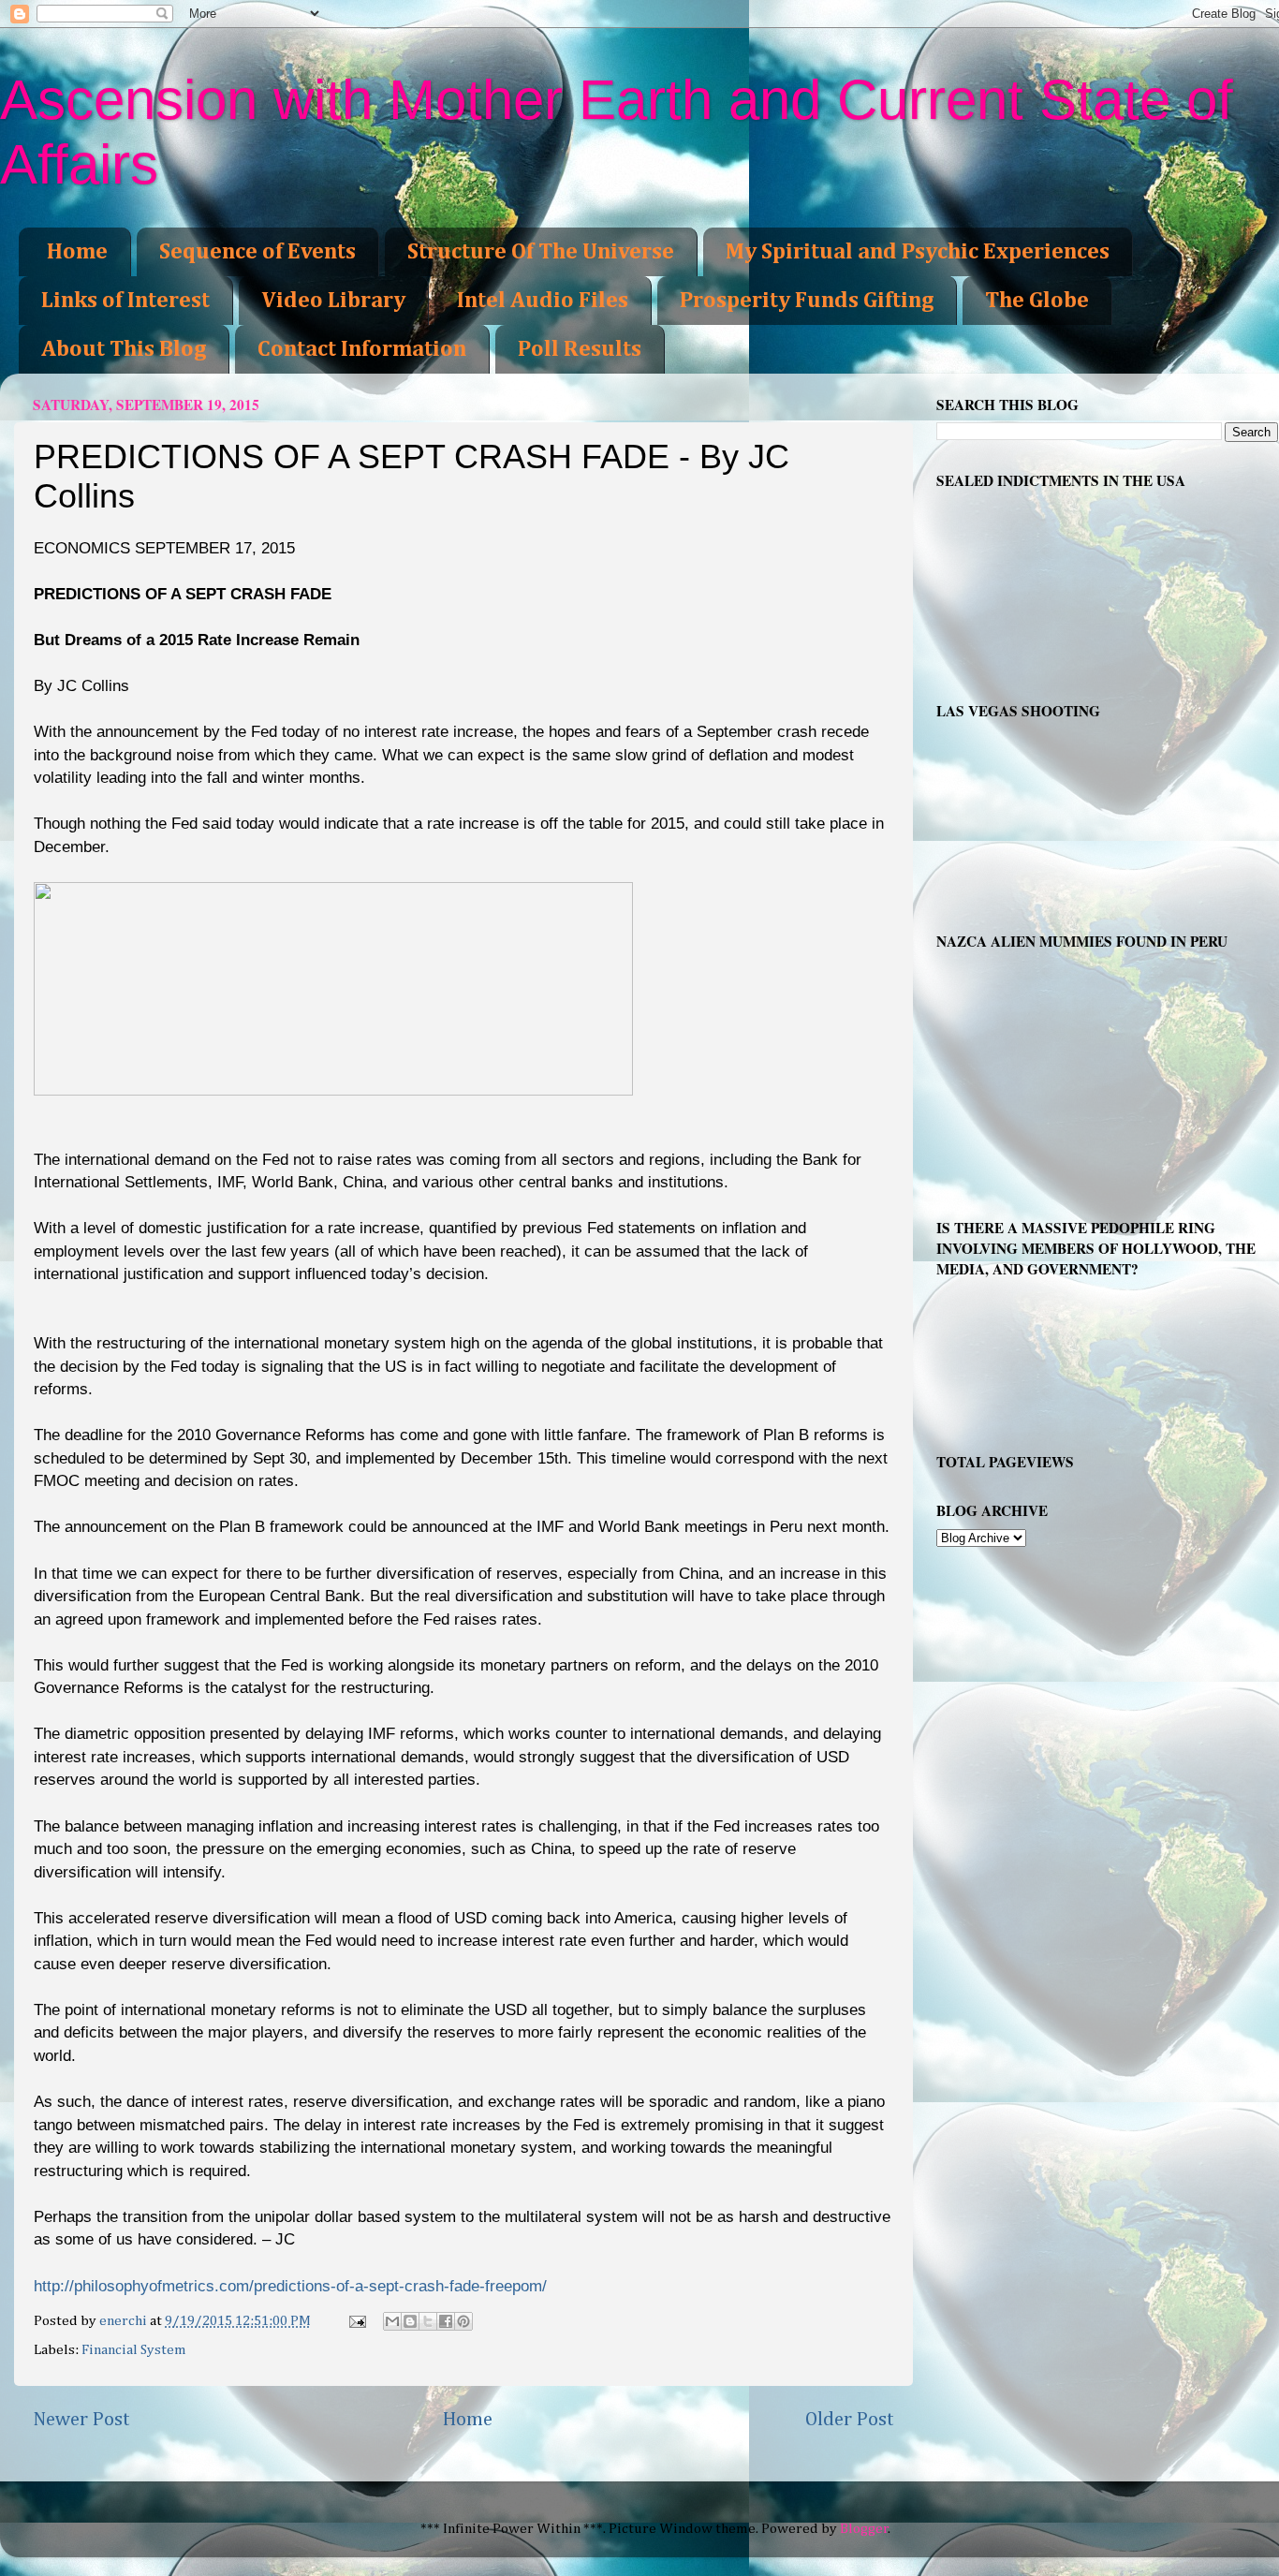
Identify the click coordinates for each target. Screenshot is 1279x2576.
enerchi (125, 2321)
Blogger (864, 2529)
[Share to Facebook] (446, 2321)
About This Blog (124, 349)
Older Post (850, 2420)
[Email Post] (356, 2321)
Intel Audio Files (543, 301)
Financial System (134, 2350)
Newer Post (81, 2420)
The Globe (1037, 301)
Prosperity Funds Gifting (807, 301)
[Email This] (392, 2321)
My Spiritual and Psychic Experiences (918, 252)
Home (77, 252)
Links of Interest (125, 301)
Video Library (333, 301)
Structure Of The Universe (541, 252)
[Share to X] (428, 2321)
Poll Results (580, 349)
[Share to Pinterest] (463, 2321)
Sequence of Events (257, 252)
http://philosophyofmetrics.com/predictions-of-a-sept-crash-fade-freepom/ (290, 2286)
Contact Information (362, 349)
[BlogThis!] (410, 2321)
